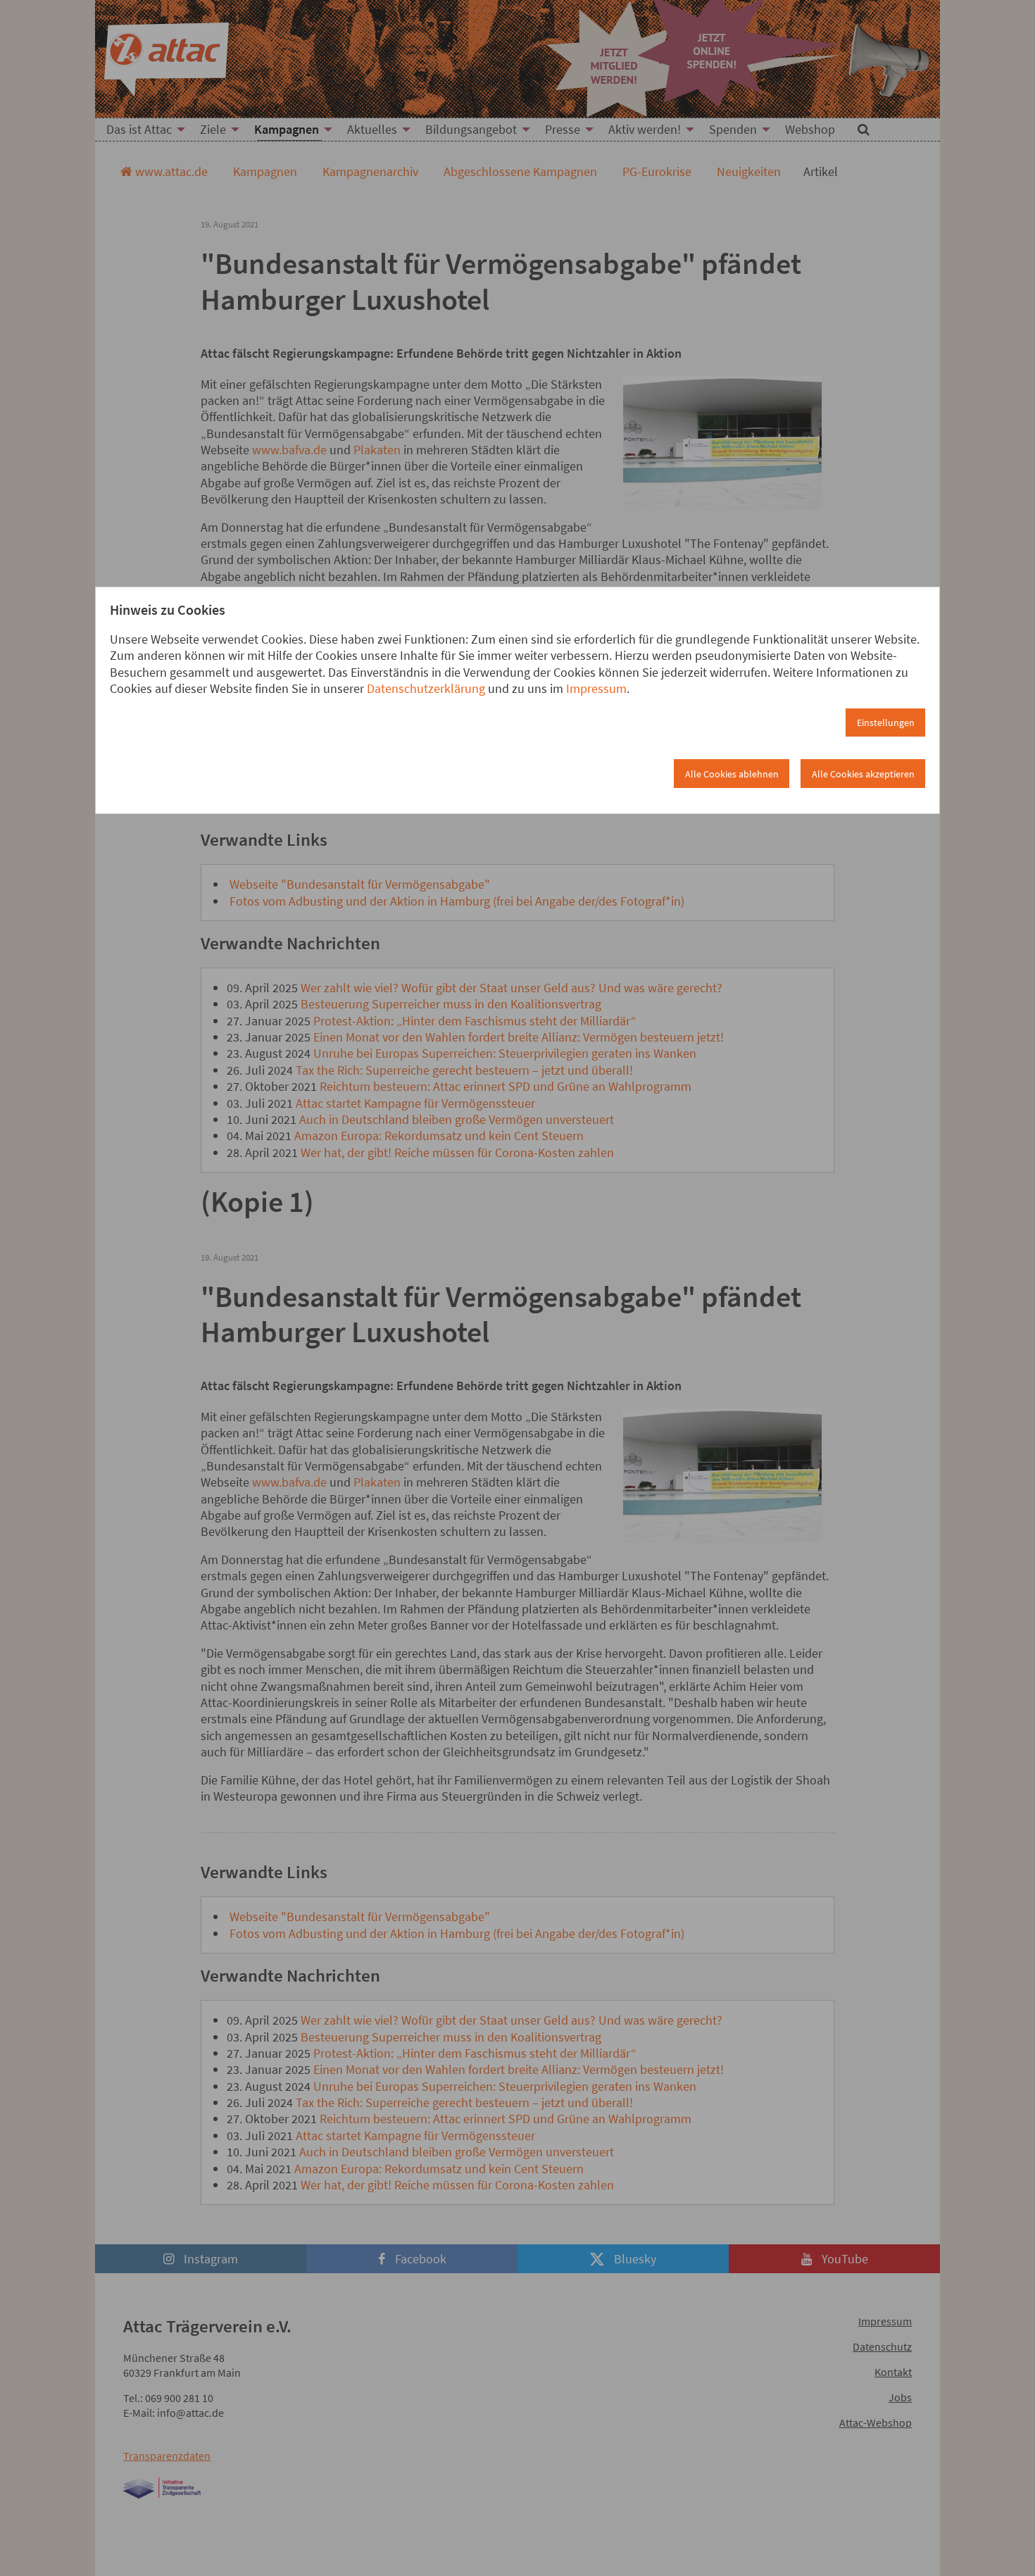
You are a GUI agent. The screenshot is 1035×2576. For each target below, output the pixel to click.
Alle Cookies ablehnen (732, 774)
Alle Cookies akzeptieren (863, 774)
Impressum (596, 688)
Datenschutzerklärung (426, 688)
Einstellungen (886, 723)
